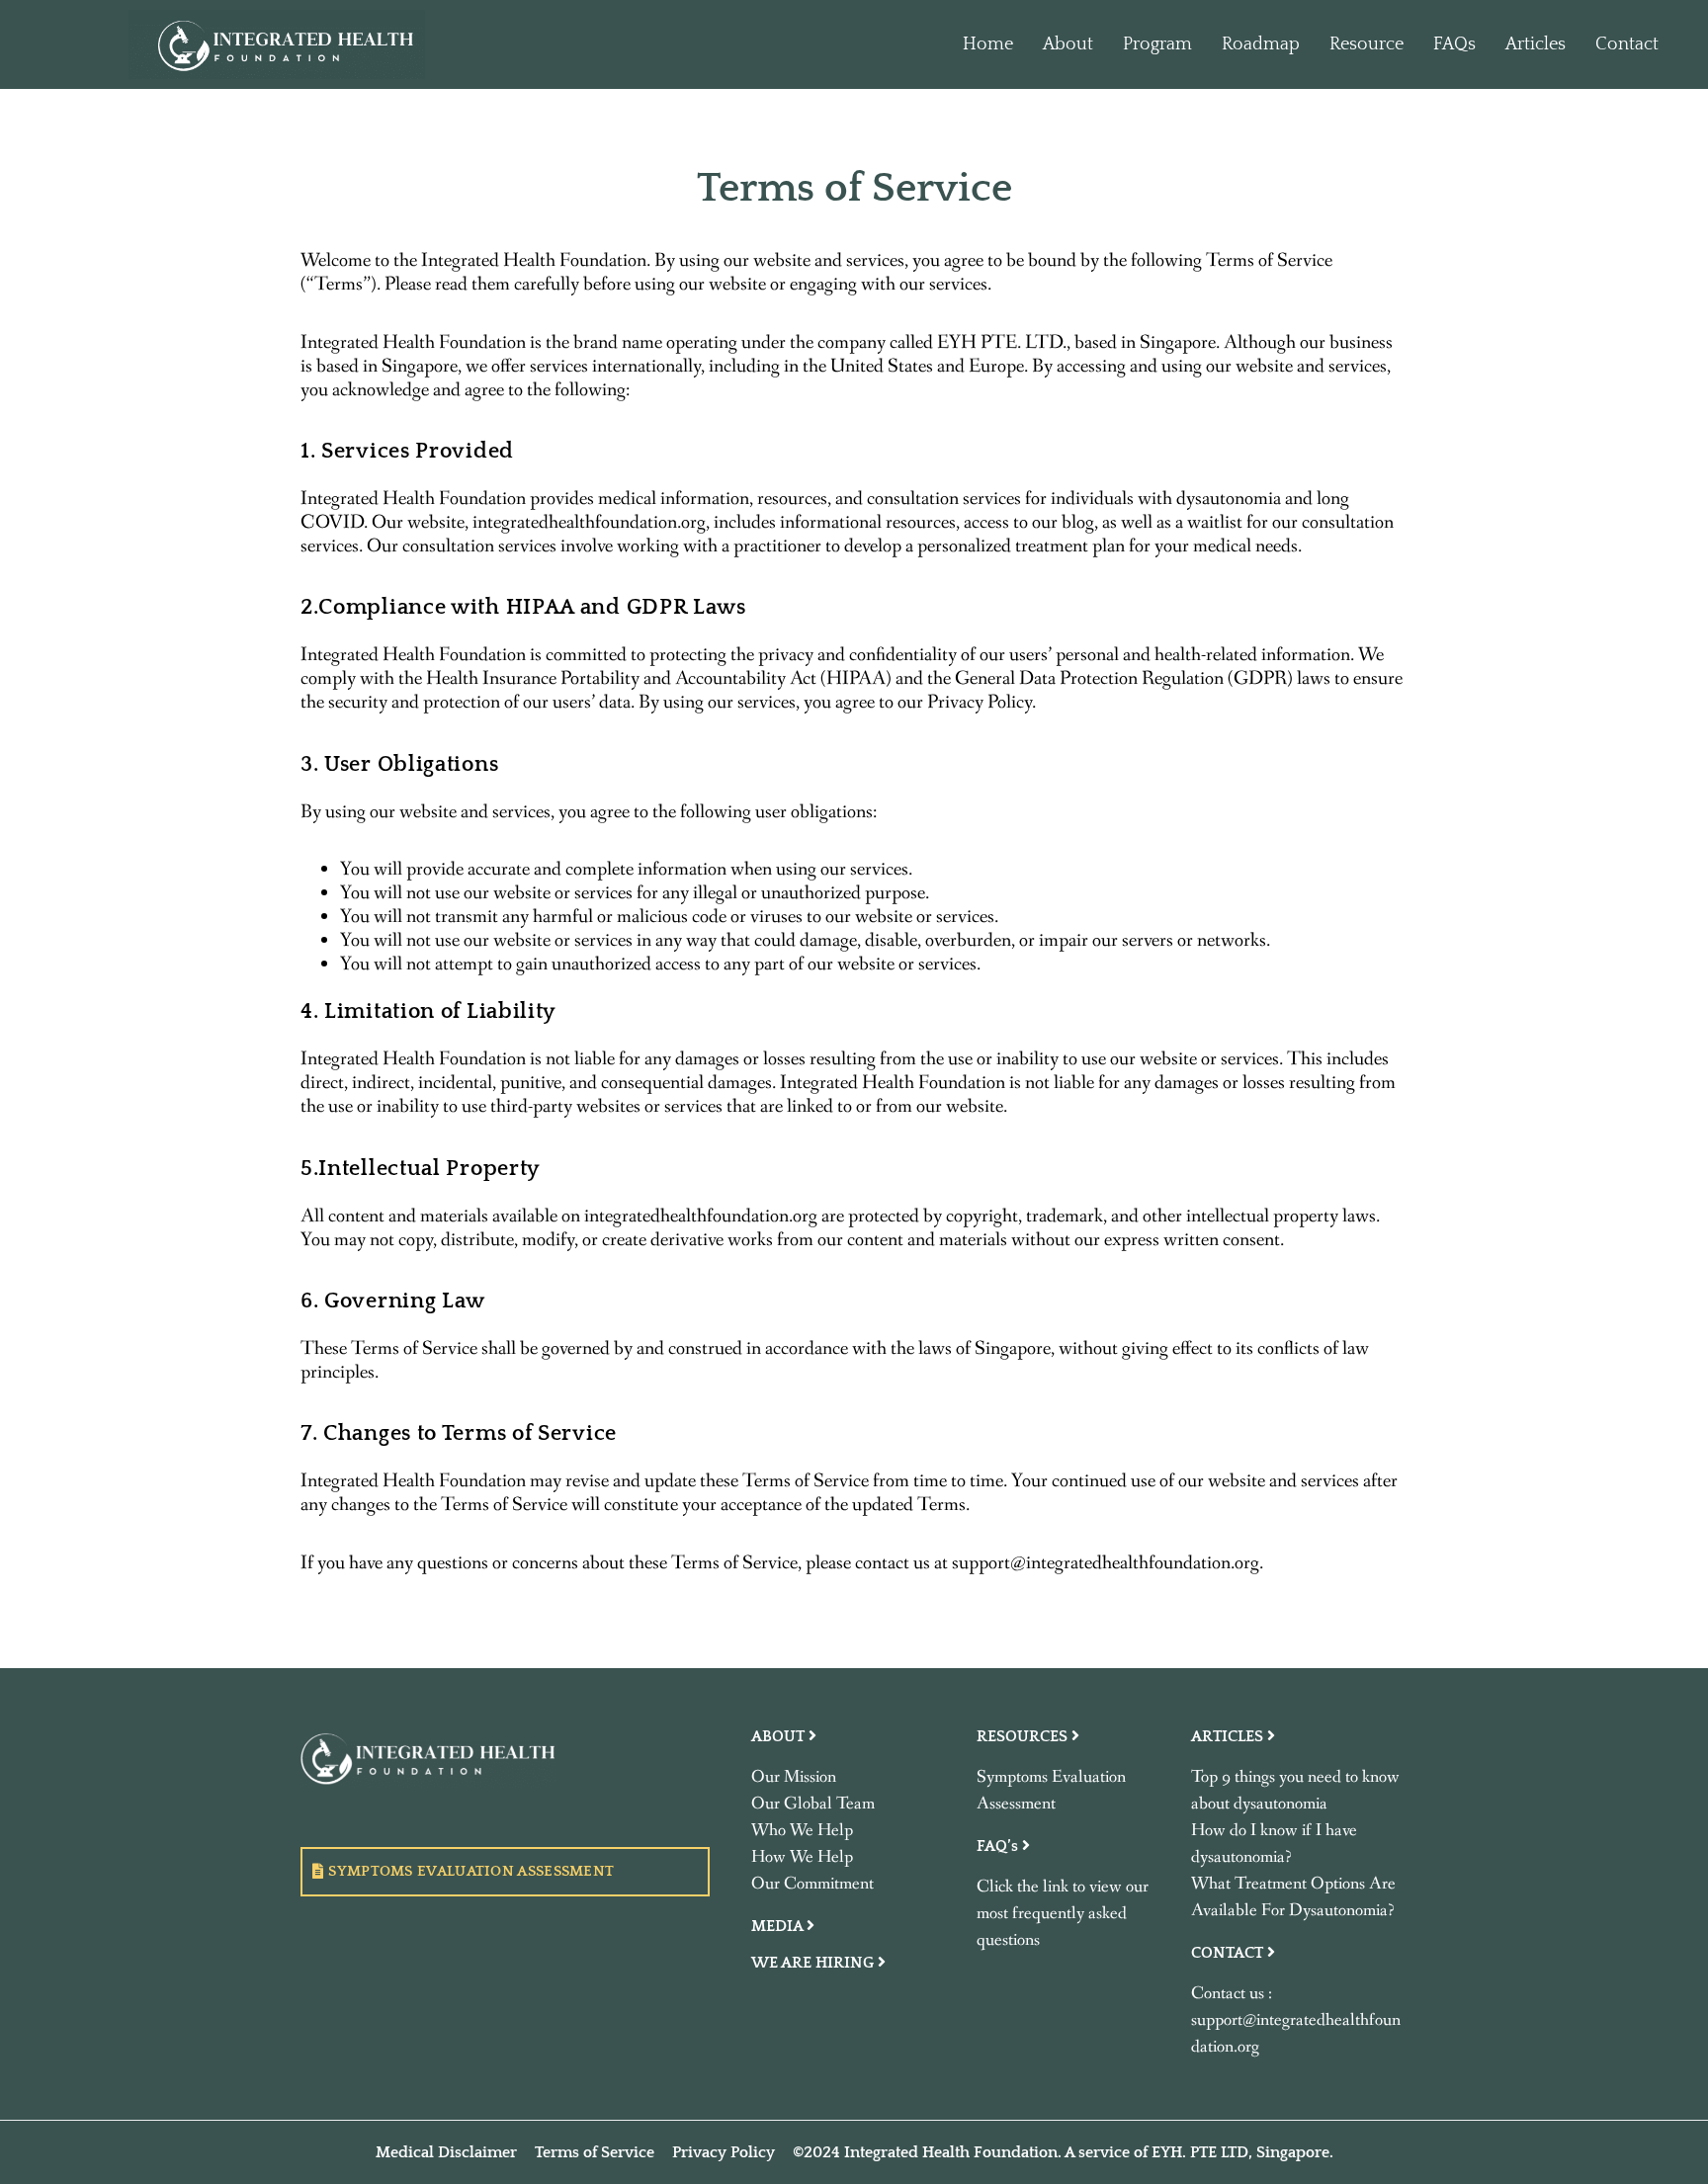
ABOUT (780, 1736)
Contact (1627, 44)
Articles (1536, 44)
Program (1157, 44)
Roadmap (1261, 44)
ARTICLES (1229, 1736)
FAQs (1454, 44)
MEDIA (779, 1926)
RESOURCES (1024, 1736)
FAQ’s (999, 1846)
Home (988, 44)
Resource (1366, 44)
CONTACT (1229, 1953)
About (1068, 44)
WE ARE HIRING (814, 1963)
